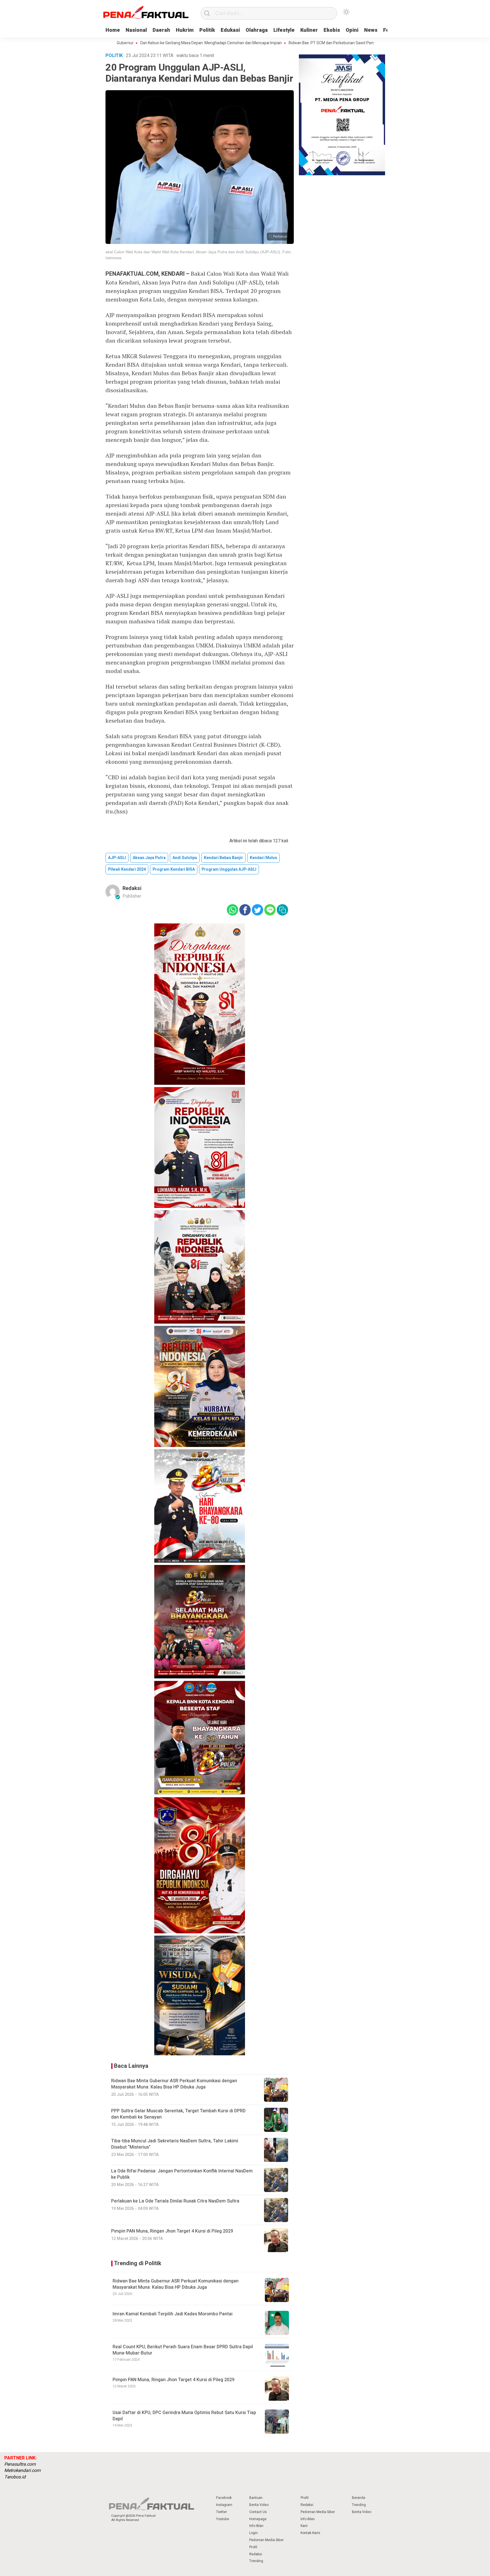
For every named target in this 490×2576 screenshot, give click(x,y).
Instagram (224, 2505)
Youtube (223, 2519)
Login (254, 2533)
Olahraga (257, 30)
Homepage (258, 2519)
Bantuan (256, 2498)
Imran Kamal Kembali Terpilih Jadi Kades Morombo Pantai (173, 2314)
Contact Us (258, 2512)
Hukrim (185, 30)
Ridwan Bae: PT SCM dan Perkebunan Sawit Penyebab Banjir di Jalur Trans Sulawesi (298, 43)
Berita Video (259, 2505)
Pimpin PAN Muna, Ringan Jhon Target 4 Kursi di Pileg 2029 (174, 2380)
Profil (253, 2547)
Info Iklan (256, 2526)
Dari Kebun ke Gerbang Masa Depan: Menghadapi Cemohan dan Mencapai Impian (147, 43)
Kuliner (309, 30)
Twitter (221, 2512)
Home (113, 30)
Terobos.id (15, 2477)
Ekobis (332, 30)
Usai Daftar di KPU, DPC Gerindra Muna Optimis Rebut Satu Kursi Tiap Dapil (184, 2416)
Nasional (136, 30)
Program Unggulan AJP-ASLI (229, 869)
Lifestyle (284, 30)
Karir (304, 2526)
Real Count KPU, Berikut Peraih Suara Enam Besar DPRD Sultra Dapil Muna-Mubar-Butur (183, 2350)
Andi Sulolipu (185, 858)
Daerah (161, 30)
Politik (207, 30)
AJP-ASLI (117, 858)
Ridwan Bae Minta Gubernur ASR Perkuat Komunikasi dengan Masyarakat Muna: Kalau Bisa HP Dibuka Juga (176, 2284)
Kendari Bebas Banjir (223, 858)
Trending (256, 2561)
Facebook (224, 2498)
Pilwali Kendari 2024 (127, 869)
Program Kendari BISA (174, 869)
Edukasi (230, 30)
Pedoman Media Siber (266, 2540)
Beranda (359, 2498)
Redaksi (132, 888)
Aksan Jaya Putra (149, 858)
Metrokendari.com (22, 2470)
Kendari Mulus (263, 858)
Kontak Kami (310, 2533)
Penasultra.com (20, 2464)
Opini (352, 30)
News (371, 30)
